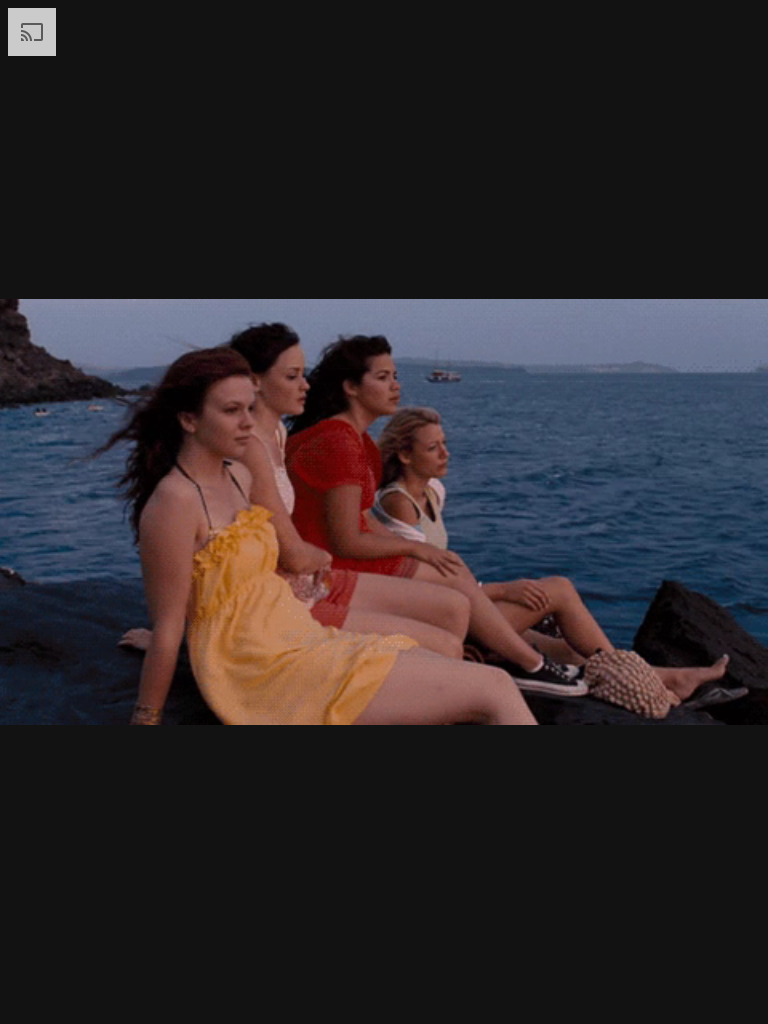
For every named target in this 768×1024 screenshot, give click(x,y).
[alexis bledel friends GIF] (384, 512)
